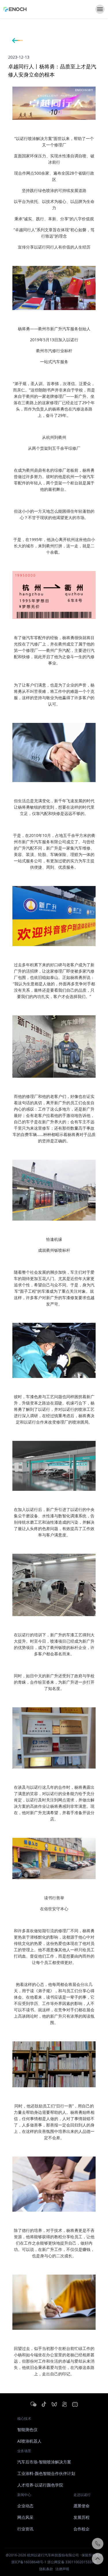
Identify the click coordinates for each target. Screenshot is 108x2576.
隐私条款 (46, 2569)
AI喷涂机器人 (29, 2441)
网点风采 (25, 2517)
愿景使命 (82, 2506)
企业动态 (25, 2506)
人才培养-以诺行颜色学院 (40, 2485)
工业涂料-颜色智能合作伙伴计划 (46, 2473)
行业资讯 (25, 2529)
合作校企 (82, 2529)
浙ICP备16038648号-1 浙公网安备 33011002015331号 (54, 2562)
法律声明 (62, 2569)
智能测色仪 (27, 2429)
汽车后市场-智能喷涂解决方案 (44, 2462)
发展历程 (82, 2517)
